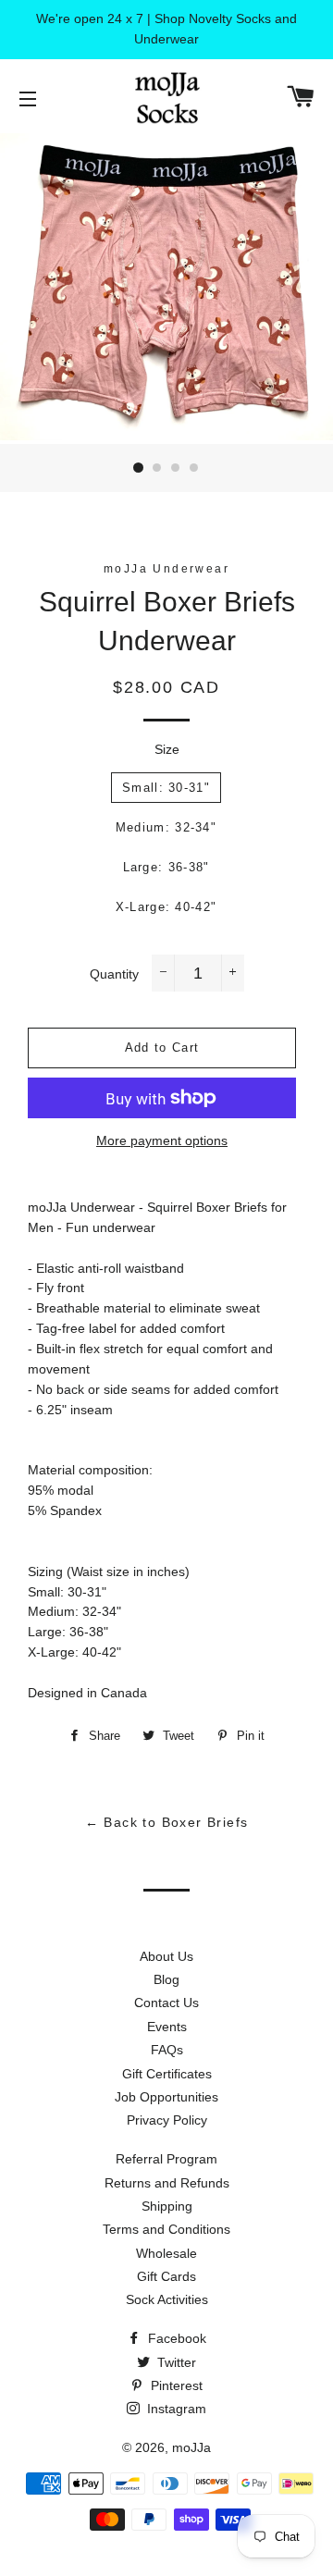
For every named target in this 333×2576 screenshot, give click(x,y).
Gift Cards (166, 2276)
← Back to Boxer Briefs (167, 1822)
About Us (166, 1956)
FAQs (167, 2050)
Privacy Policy (167, 2120)
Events (167, 2027)
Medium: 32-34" (166, 827)
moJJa (191, 2447)
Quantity (114, 974)
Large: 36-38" (166, 867)
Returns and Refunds (167, 2183)
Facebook (175, 2338)
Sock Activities (167, 2299)
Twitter (175, 2362)
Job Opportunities (166, 2097)
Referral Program (166, 2159)
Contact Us (166, 2003)
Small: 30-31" (166, 788)
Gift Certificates (167, 2074)
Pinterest (175, 2385)
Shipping (167, 2206)
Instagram (175, 2409)
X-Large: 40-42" (166, 907)
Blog (166, 1979)
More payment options (162, 1140)
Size (167, 749)
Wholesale (166, 2253)
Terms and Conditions (166, 2229)
